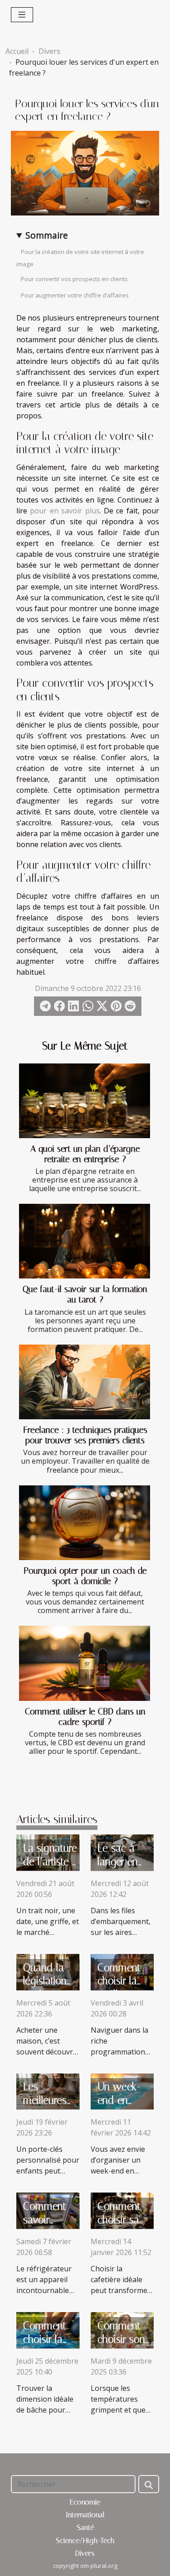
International (85, 2515)
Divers (49, 51)
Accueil (17, 51)
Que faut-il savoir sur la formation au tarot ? (85, 1294)
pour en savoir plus (65, 511)
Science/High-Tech (85, 2540)
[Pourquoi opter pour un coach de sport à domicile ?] (85, 1523)
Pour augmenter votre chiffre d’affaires (75, 295)
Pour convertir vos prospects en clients (74, 279)
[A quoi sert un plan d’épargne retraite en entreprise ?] (85, 1101)
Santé (85, 2527)
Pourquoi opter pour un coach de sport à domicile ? (85, 1576)
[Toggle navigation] (22, 15)
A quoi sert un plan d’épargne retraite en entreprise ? (85, 1154)
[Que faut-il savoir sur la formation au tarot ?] (85, 1241)
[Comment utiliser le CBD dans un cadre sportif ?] (85, 1663)
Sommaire (47, 235)
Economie (85, 2502)
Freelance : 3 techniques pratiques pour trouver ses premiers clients (85, 1435)
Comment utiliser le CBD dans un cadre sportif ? (85, 1717)
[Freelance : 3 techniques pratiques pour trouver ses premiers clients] (85, 1382)
